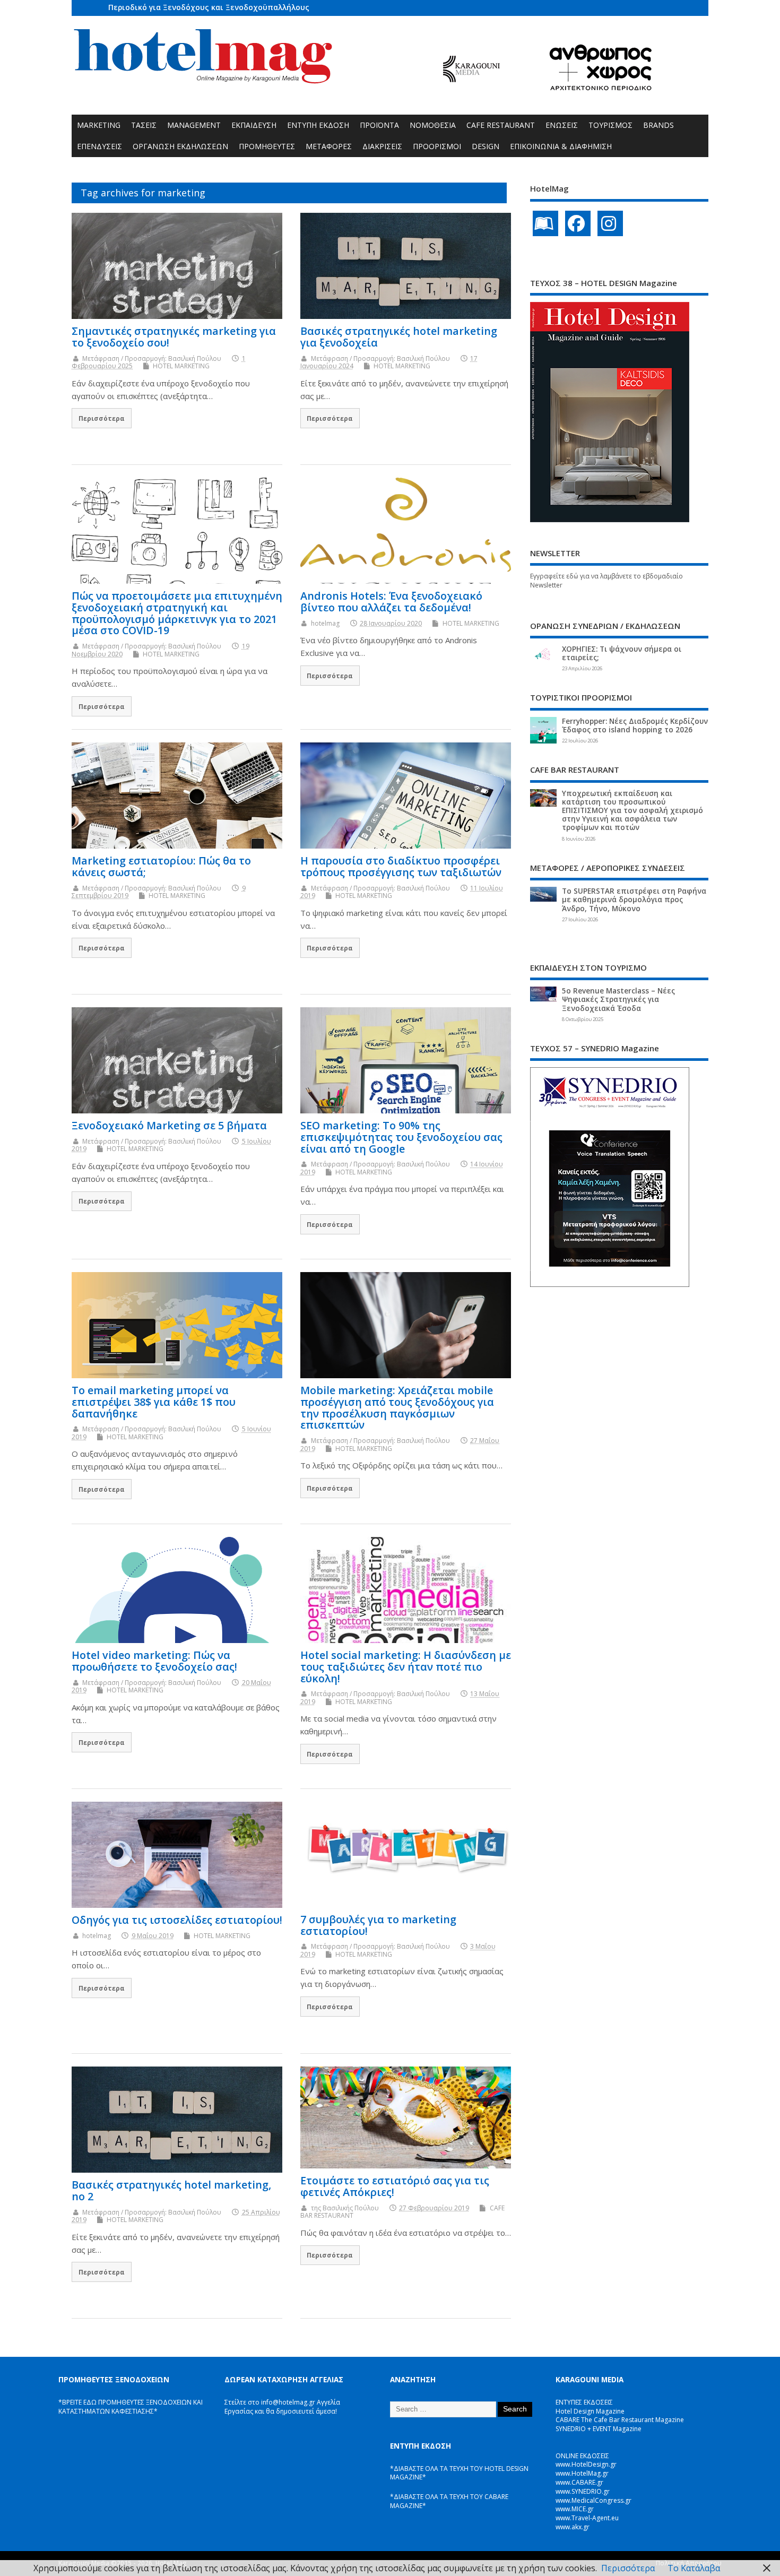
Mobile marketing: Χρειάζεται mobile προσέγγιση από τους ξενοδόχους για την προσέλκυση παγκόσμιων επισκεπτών (397, 1407)
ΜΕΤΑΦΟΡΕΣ (329, 146)
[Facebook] (578, 223)
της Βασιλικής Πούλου (345, 2208)
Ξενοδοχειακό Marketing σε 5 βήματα (169, 1125)
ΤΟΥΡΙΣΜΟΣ (610, 125)
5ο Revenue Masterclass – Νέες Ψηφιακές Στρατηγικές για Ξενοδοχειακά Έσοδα (618, 999)
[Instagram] (610, 223)
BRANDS (658, 125)
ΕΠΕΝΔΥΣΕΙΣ (99, 146)
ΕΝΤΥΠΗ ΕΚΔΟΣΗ (318, 125)
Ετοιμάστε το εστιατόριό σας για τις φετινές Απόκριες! (395, 2186)
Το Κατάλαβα (694, 2568)
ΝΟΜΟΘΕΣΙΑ (433, 125)
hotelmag (325, 623)
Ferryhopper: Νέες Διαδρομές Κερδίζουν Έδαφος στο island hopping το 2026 (635, 725)
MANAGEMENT (194, 125)
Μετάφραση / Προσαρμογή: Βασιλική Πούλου (152, 358)
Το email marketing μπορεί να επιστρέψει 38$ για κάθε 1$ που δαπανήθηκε (154, 1402)
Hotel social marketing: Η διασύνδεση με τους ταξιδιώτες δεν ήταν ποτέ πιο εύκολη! (406, 1667)
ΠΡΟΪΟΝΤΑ (379, 125)
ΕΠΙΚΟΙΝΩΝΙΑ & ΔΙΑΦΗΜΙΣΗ (561, 146)
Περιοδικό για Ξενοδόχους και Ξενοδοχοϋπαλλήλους (209, 7)
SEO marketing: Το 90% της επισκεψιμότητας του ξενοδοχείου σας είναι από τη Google (401, 1137)
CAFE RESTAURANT (501, 125)
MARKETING (99, 125)
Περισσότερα (102, 418)
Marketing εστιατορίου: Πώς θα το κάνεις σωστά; (161, 866)
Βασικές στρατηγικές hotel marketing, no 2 (171, 2190)
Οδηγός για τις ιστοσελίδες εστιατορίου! (177, 1920)
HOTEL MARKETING (181, 366)
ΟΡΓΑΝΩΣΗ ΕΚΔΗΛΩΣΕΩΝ (180, 146)
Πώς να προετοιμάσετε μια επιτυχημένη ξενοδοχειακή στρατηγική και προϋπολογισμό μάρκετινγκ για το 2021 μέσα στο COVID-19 (177, 613)
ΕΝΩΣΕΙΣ (562, 125)
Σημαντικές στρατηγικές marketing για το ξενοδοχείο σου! (174, 337)
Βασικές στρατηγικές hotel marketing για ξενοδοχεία (399, 337)
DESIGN (486, 146)
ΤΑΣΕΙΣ (144, 125)
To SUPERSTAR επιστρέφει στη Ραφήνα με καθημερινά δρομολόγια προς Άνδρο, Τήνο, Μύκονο (634, 900)
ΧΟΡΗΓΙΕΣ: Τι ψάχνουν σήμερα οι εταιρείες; (622, 653)
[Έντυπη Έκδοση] (545, 223)
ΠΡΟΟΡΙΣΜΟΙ (437, 146)
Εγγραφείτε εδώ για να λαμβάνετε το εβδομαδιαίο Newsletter (606, 581)
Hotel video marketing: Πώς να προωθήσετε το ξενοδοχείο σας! (154, 1661)
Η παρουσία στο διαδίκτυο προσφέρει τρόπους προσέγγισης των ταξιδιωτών (401, 866)
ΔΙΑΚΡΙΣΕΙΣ (382, 146)
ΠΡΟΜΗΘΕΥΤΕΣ (267, 146)
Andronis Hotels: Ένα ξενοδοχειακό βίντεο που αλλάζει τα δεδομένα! (391, 602)
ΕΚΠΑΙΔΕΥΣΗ (254, 125)
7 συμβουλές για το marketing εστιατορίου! (378, 1925)
